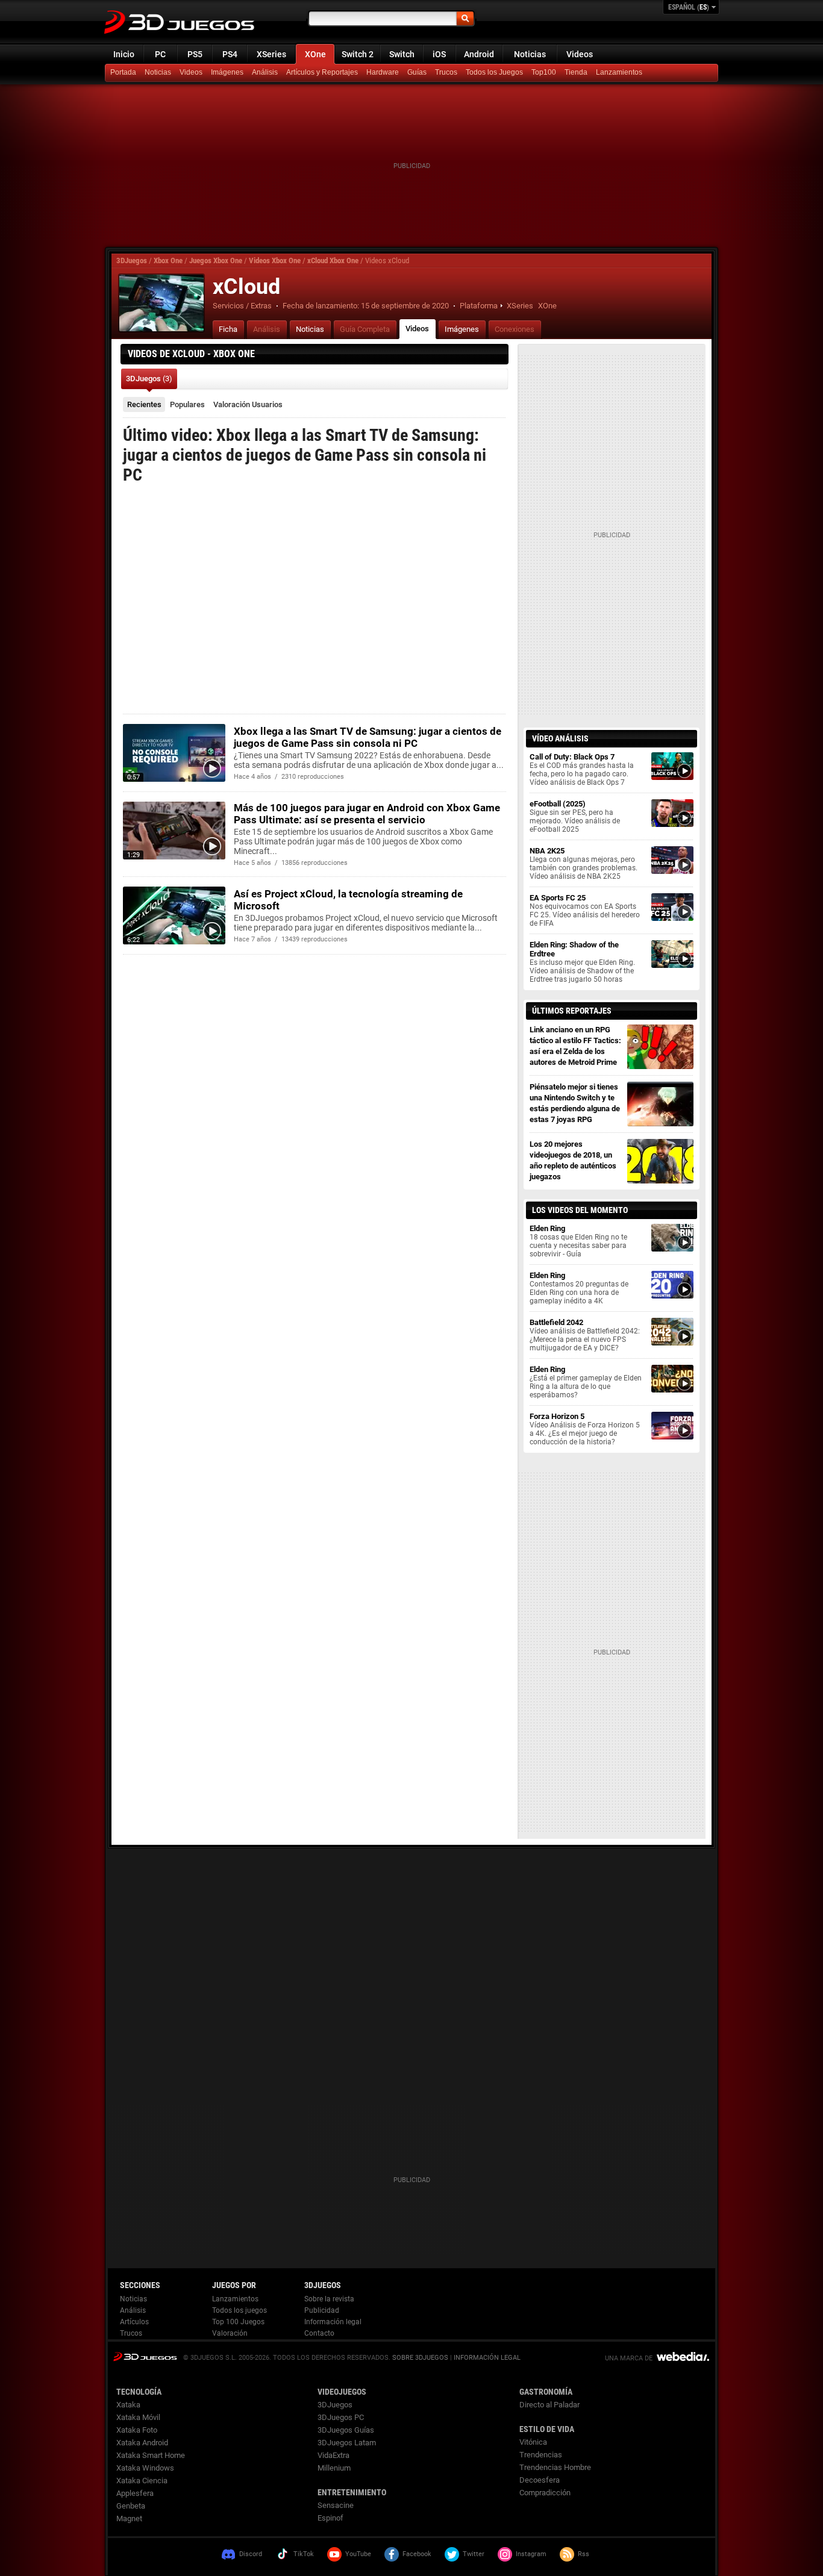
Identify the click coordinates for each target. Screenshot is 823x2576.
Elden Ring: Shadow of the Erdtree (582, 962)
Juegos (145, 2356)
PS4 (230, 54)
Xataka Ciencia (142, 2481)
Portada (123, 72)
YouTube (358, 2554)
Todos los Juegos (494, 72)
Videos (580, 54)
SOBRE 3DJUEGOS (420, 2358)
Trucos (446, 72)
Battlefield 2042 (585, 1335)
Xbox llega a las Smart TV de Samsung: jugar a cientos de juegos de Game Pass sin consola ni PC (368, 737)
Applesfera (135, 2493)
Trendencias (541, 2455)
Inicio (124, 54)
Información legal (333, 2322)
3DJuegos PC (341, 2417)
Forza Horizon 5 (585, 1429)
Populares (187, 404)
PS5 (195, 54)
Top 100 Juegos (238, 2322)
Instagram (531, 2554)
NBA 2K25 (584, 863)
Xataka (128, 2405)
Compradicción (545, 2493)
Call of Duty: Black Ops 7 (582, 769)
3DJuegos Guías (346, 2430)
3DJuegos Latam (347, 2443)
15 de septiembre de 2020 (405, 306)
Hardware (383, 72)
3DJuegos (132, 260)
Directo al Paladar (549, 2405)
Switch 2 (358, 54)
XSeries (271, 54)
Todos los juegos (239, 2310)
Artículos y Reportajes (322, 72)
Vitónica (533, 2442)
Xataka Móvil (138, 2417)
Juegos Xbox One (216, 260)
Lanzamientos (619, 72)
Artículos (134, 2322)
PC (160, 54)
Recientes (144, 404)
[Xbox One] (577, 73)
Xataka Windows (145, 2468)
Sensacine (336, 2505)
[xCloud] (161, 303)
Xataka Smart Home (151, 2455)
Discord (251, 2554)
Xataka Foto (137, 2430)
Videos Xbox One (275, 260)
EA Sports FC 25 (585, 910)
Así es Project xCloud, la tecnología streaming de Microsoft (348, 900)
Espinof (330, 2518)
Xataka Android (142, 2443)
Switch (402, 54)
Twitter (474, 2554)
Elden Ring (578, 1241)
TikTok (304, 2554)
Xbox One (168, 260)
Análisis (265, 72)
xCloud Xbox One (333, 260)
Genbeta (131, 2506)
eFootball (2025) (575, 816)
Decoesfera (540, 2480)
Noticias (530, 54)
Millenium (334, 2468)
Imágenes (227, 72)
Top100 (544, 72)
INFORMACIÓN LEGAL (487, 2358)
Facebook (417, 2554)
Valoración (248, 404)
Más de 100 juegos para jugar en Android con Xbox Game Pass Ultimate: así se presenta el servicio (367, 814)
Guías (417, 72)
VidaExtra (333, 2455)
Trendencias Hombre (555, 2467)
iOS (439, 54)
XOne (315, 54)
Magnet (129, 2518)
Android (479, 54)
